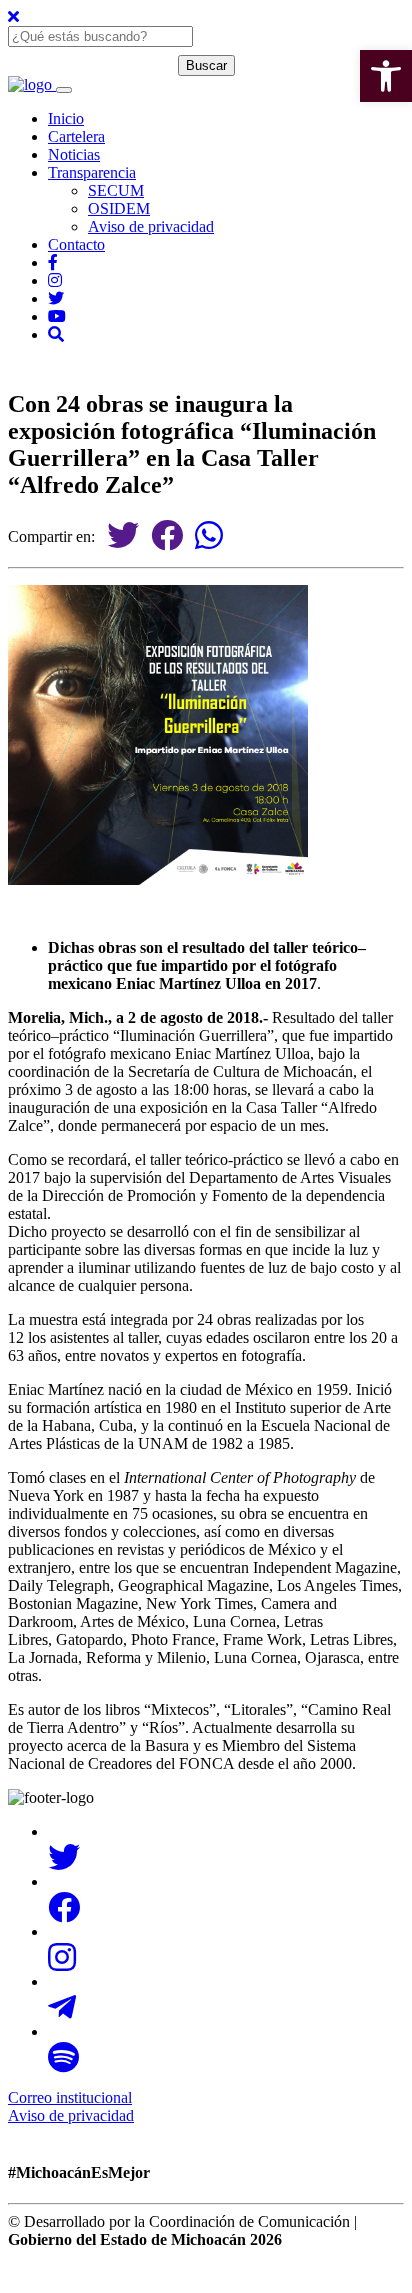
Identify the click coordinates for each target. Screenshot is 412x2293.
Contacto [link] (76, 244)
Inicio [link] (66, 118)
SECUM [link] (116, 190)
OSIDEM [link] (119, 208)
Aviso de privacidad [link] (151, 226)
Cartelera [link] (76, 136)
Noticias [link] (74, 154)
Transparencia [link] (92, 172)
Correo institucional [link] (70, 2097)
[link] (386, 76)
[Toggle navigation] (64, 90)
